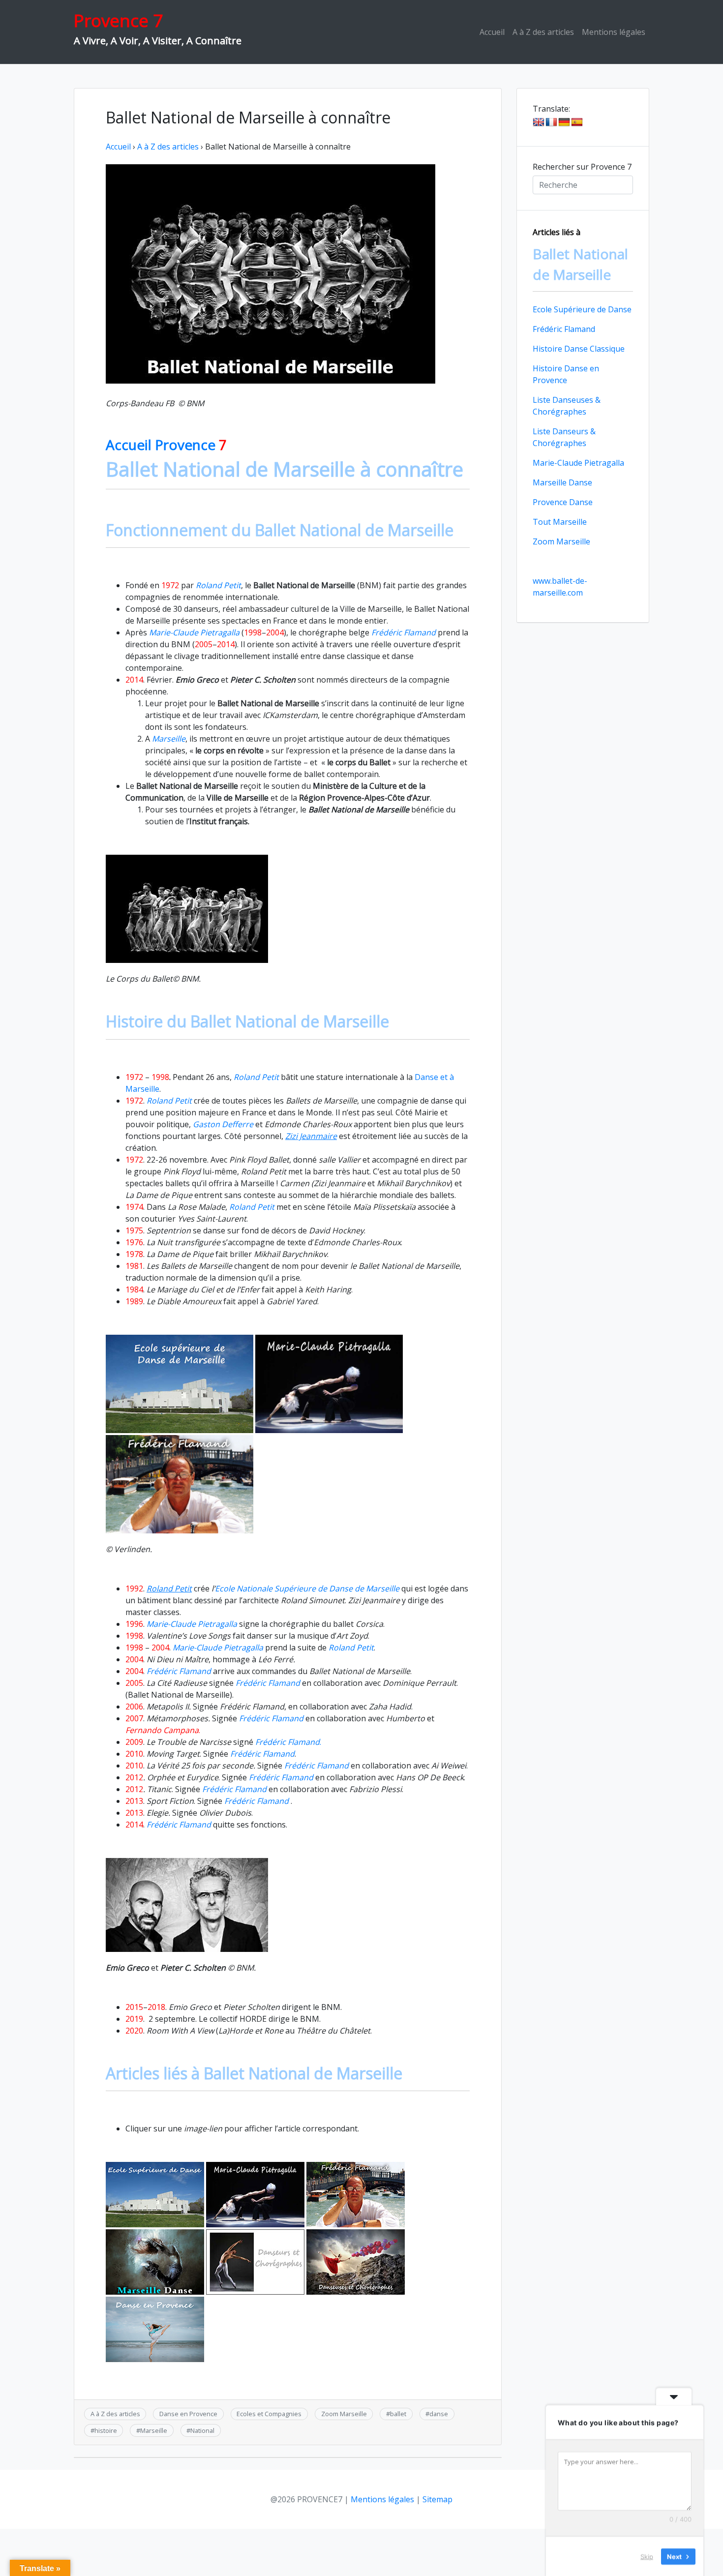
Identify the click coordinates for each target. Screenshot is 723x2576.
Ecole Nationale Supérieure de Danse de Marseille (307, 1588)
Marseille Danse (562, 482)
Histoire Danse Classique (579, 349)
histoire (106, 2430)
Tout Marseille (560, 522)
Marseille (154, 2430)
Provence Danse (563, 502)
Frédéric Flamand (256, 1801)
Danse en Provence (188, 2414)
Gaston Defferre (223, 1124)
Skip (647, 2556)
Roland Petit (252, 1207)
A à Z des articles (543, 32)
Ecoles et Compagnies (269, 2414)
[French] (551, 122)
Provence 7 (118, 20)
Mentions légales (614, 32)
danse (439, 2414)
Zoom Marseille (344, 2414)
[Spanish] (577, 122)
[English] (539, 122)
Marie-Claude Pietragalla (578, 463)
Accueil (492, 32)
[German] (564, 122)
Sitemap (437, 2499)
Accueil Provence (166, 445)
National (202, 2430)
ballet (398, 2414)
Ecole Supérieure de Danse (582, 309)
